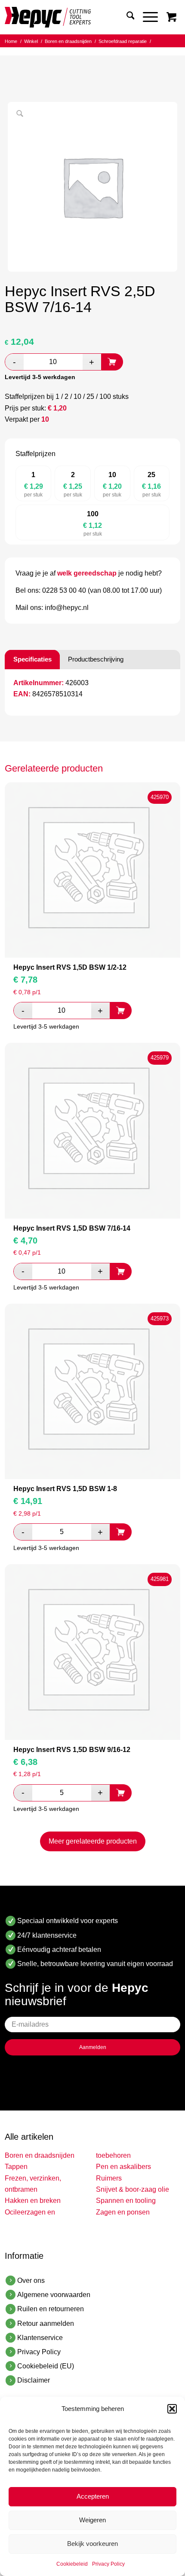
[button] (172, 2409)
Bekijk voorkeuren (92, 2544)
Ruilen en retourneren (51, 2309)
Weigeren (92, 2520)
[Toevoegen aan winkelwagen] (112, 362)
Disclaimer (34, 2380)
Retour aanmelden (46, 2323)
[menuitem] (126, 17)
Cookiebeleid (72, 2564)
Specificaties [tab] (32, 659)
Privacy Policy (108, 2564)
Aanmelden (93, 2047)
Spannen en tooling (126, 2201)
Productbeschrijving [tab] (96, 659)
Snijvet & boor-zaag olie (133, 2189)
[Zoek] (126, 17)
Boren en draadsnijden (40, 2155)
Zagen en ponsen (123, 2212)
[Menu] (146, 17)
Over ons (31, 2280)
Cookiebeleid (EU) (46, 2366)
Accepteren (93, 2496)
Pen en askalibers (123, 2167)
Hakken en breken (33, 2201)
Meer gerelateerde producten (93, 1841)
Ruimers (109, 2178)
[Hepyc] (75, 17)
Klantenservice (40, 2338)
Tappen (16, 2167)
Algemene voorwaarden (54, 2295)
